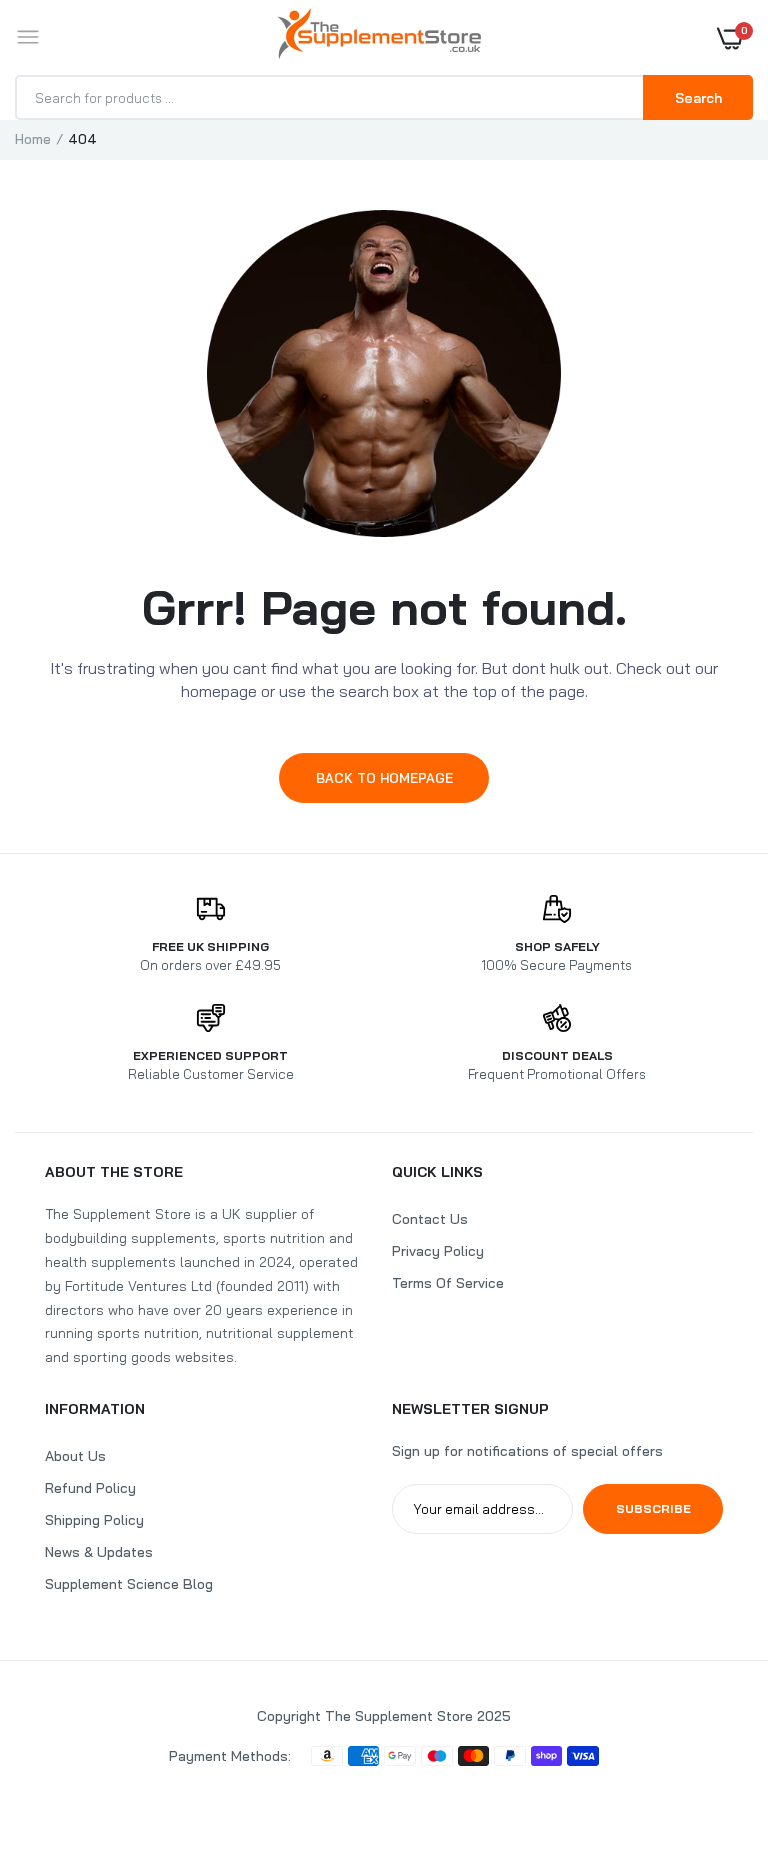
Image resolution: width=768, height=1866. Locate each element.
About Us (75, 1456)
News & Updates (99, 1552)
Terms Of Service (448, 1283)
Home (33, 139)
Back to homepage (384, 778)
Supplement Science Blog (129, 1584)
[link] (713, 1741)
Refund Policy (90, 1488)
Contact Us (430, 1219)
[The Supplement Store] (379, 37)
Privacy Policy (438, 1251)
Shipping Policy (94, 1520)
